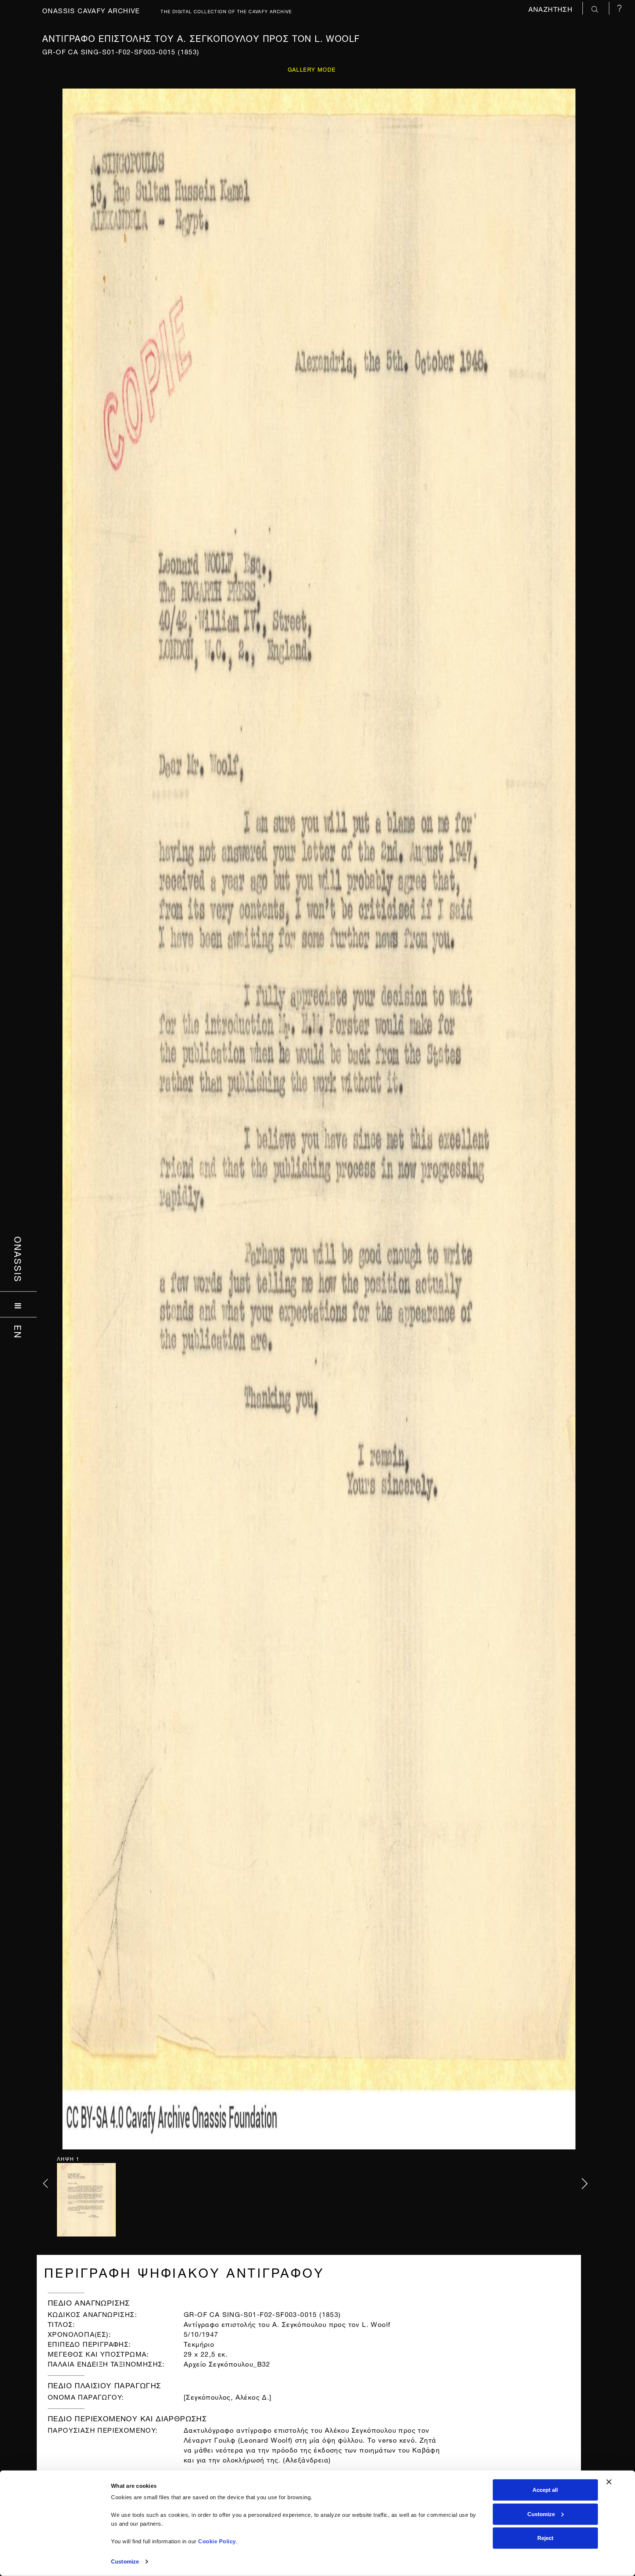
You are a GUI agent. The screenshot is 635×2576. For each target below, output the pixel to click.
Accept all (545, 2490)
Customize (125, 2561)
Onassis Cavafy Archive (91, 10)
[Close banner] (609, 2482)
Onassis (19, 1259)
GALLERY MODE (312, 69)
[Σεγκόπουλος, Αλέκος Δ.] (228, 2396)
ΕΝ (19, 1332)
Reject (545, 2538)
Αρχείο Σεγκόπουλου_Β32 (227, 2363)
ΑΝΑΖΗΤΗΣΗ (552, 8)
